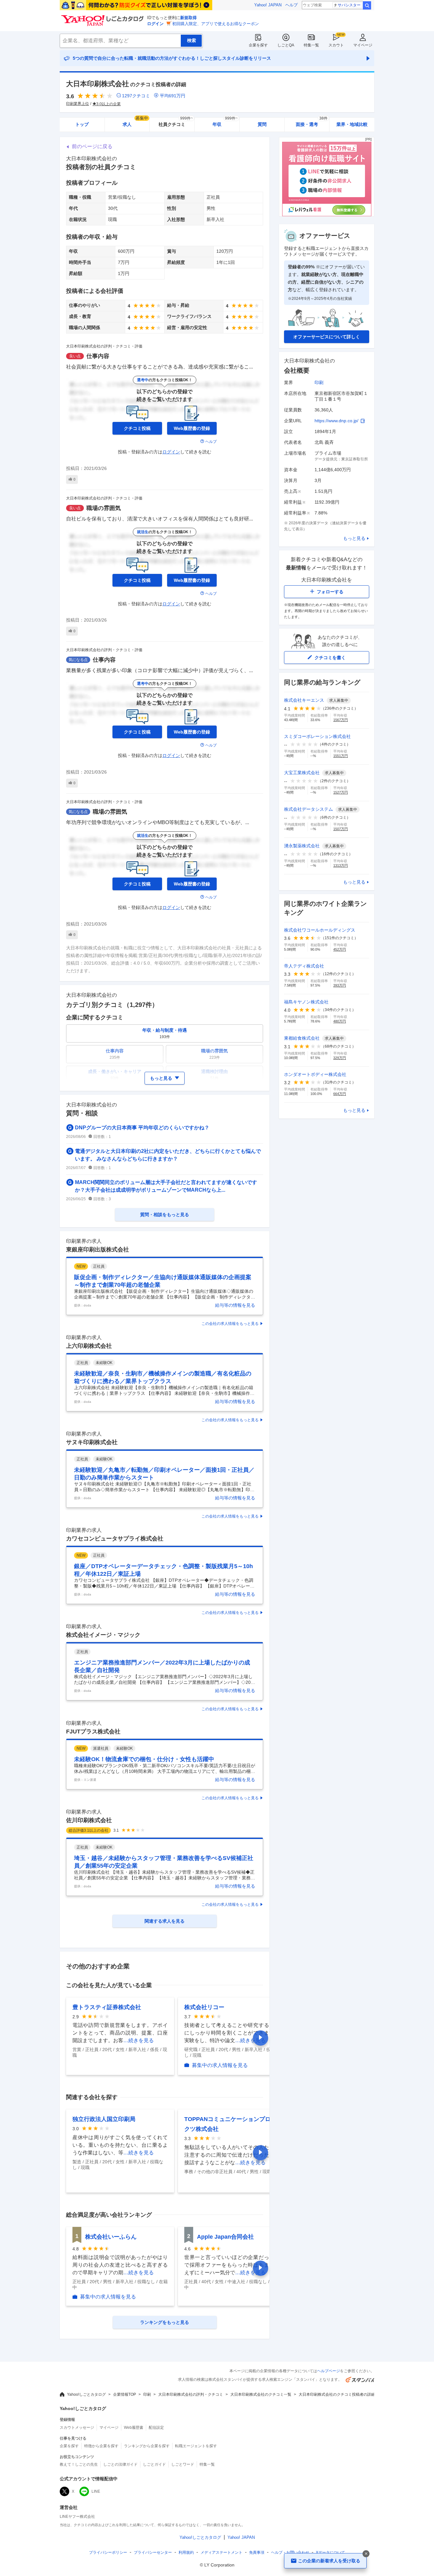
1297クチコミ (136, 96)
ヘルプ (292, 5)
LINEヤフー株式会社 (77, 2517)
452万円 (340, 949)
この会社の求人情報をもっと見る (230, 1324)
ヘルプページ (329, 2371)
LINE (96, 2491)
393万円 (340, 985)
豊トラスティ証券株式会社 (107, 2007)
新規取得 (188, 18)
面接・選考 (312, 122)
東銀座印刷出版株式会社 (98, 1250)
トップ (82, 124)
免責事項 (257, 2552)
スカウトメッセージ (77, 2428)
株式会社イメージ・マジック (103, 1635)
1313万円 (341, 865)
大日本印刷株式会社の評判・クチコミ (191, 2394)
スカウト (336, 45)
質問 (262, 124)
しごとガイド (154, 2464)
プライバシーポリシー (108, 2552)
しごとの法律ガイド (120, 2464)
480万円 (340, 1021)
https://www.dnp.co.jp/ (336, 421)
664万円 (340, 1094)
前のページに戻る (92, 146)
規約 (186, 2552)
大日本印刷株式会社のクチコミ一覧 (261, 2394)
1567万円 (341, 720)
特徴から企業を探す (101, 2446)
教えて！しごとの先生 (79, 2464)
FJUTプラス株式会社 (93, 1732)
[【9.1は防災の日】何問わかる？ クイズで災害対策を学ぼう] (136, 5)
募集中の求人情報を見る (220, 2065)
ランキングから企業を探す (147, 2446)
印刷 (319, 382)
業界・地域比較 (352, 124)
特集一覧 (311, 45)
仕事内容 (98, 356)
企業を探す (258, 45)
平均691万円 (173, 96)
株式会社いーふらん (111, 2237)
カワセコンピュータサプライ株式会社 (115, 1539)
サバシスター (349, 5)
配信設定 (156, 2428)
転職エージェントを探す (196, 2446)
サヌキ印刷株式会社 (92, 1442)
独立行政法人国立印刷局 (104, 2119)
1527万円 (341, 792)
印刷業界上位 (78, 104)
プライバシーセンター (153, 2552)
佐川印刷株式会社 (89, 1820)
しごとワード (183, 2464)
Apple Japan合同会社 (225, 2237)
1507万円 (341, 829)
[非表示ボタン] (366, 2554)
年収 (225, 122)
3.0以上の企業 (108, 104)
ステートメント (221, 2552)
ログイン (155, 24)
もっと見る (354, 538)
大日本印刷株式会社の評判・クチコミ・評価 (104, 346)
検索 (367, 5)
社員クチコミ (176, 122)
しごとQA (286, 45)
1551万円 (341, 756)
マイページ (363, 45)
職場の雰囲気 (104, 508)
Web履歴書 (134, 2428)
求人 (135, 122)
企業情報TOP (125, 2394)
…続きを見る (139, 2040)
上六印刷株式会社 (89, 1346)
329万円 (340, 1058)
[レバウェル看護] (327, 215)
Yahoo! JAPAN (268, 5)
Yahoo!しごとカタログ (86, 2394)
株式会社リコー (204, 2007)
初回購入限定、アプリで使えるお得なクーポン (216, 24)
